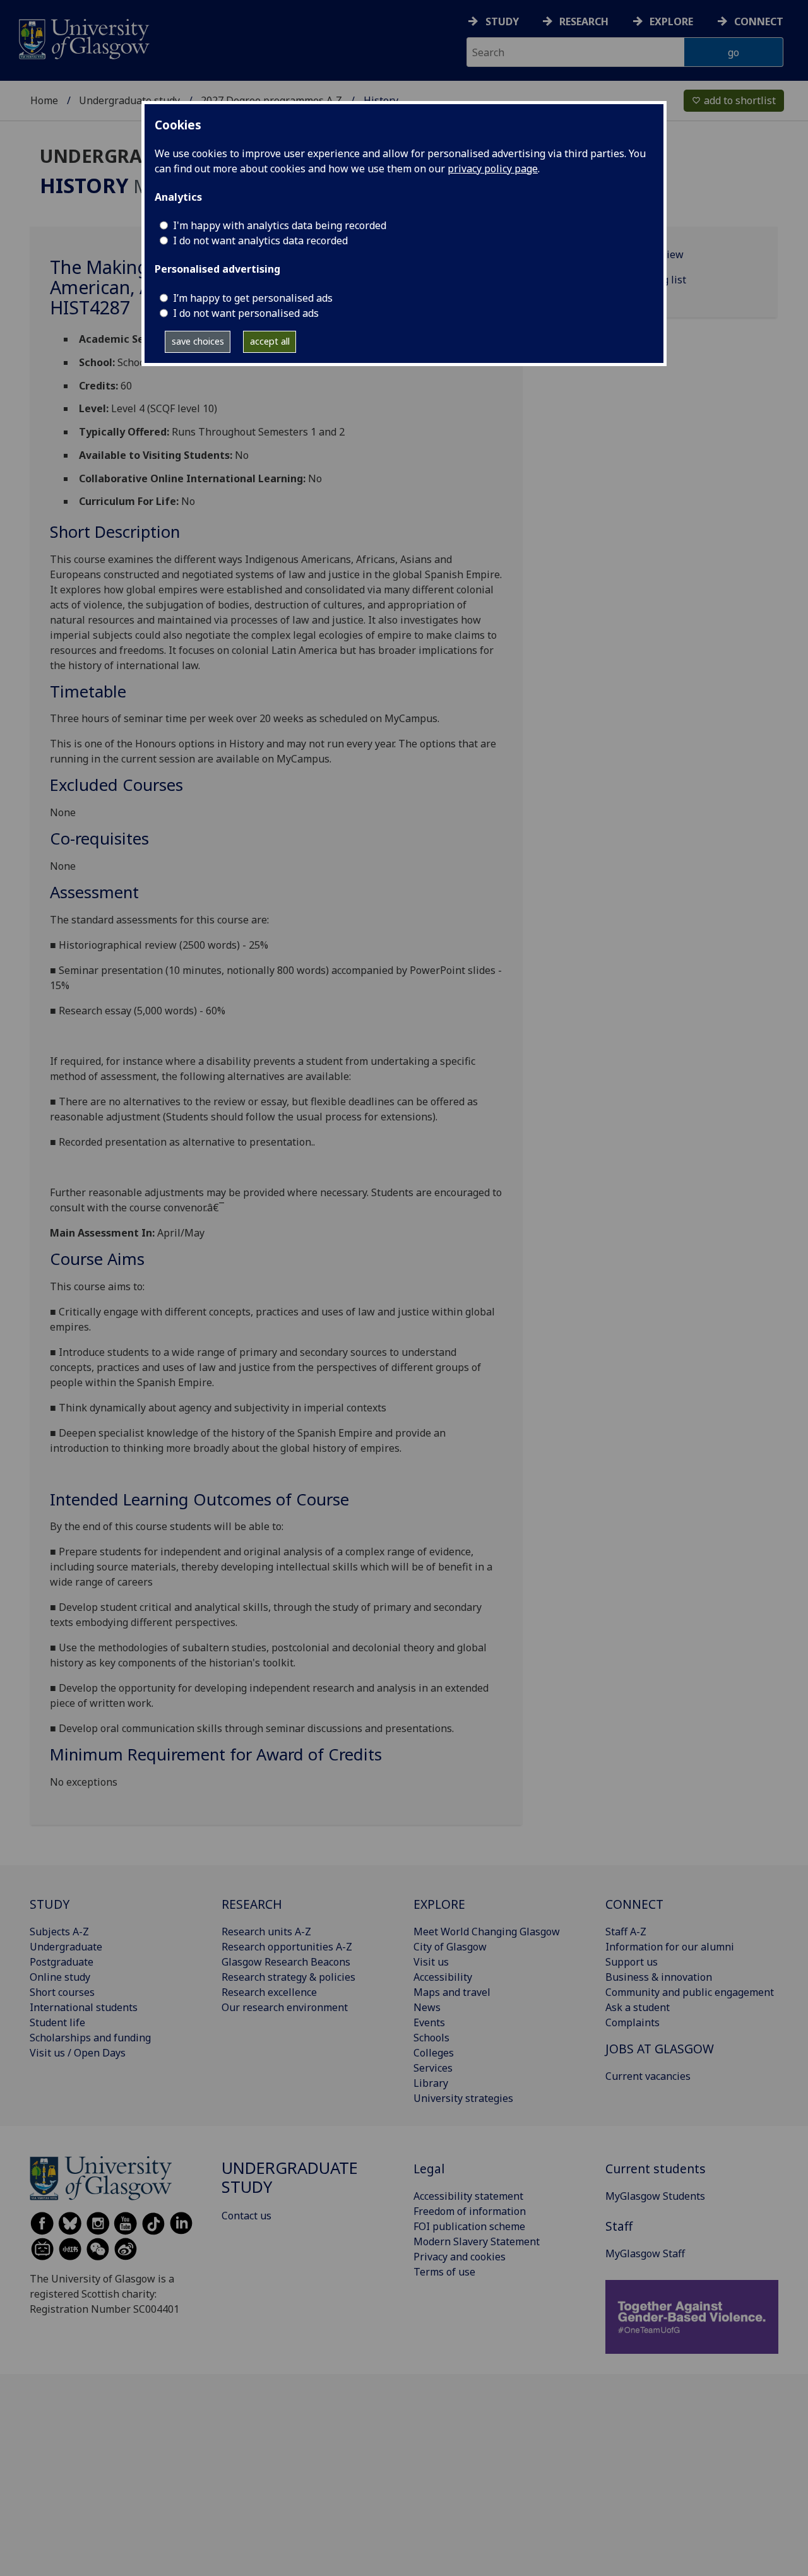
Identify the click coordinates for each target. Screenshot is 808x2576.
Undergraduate (66, 1947)
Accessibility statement (468, 2196)
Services (433, 2068)
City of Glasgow (450, 1947)
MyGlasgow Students (655, 2196)
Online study (60, 1977)
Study (502, 21)
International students (84, 2007)
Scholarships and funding (90, 2038)
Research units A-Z (266, 1932)
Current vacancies (648, 2076)
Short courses (62, 1992)
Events (429, 2022)
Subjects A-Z (59, 1932)
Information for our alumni (670, 1947)
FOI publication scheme (469, 2226)
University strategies (463, 2098)
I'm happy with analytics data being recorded (280, 225)
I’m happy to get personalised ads (253, 298)
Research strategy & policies (288, 1977)
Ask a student (638, 2007)
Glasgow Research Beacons (286, 1962)
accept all (270, 341)
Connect (759, 21)
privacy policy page (493, 169)
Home (44, 100)
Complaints (633, 2022)
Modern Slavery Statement (477, 2241)
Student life (57, 2022)
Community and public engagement (690, 1992)
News (427, 2007)
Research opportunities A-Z (287, 1947)
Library (431, 2083)
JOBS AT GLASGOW (660, 2049)
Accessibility (443, 1977)
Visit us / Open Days (78, 2053)
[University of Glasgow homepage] (83, 38)
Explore (671, 21)
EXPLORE (439, 1904)
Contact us (247, 2216)
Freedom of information (470, 2211)
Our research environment (285, 2007)
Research (584, 21)
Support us (632, 1962)
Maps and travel (452, 1992)
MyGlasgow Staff (645, 2253)
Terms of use (444, 2272)
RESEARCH (252, 1904)
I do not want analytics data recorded (260, 240)
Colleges (434, 2053)
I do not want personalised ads (246, 313)
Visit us (431, 1962)
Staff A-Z (626, 1932)
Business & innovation (659, 1977)
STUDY (50, 1904)
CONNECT (634, 1904)
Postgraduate (62, 1962)
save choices (198, 341)
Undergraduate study (129, 100)
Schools (431, 2038)
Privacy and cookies (460, 2257)
